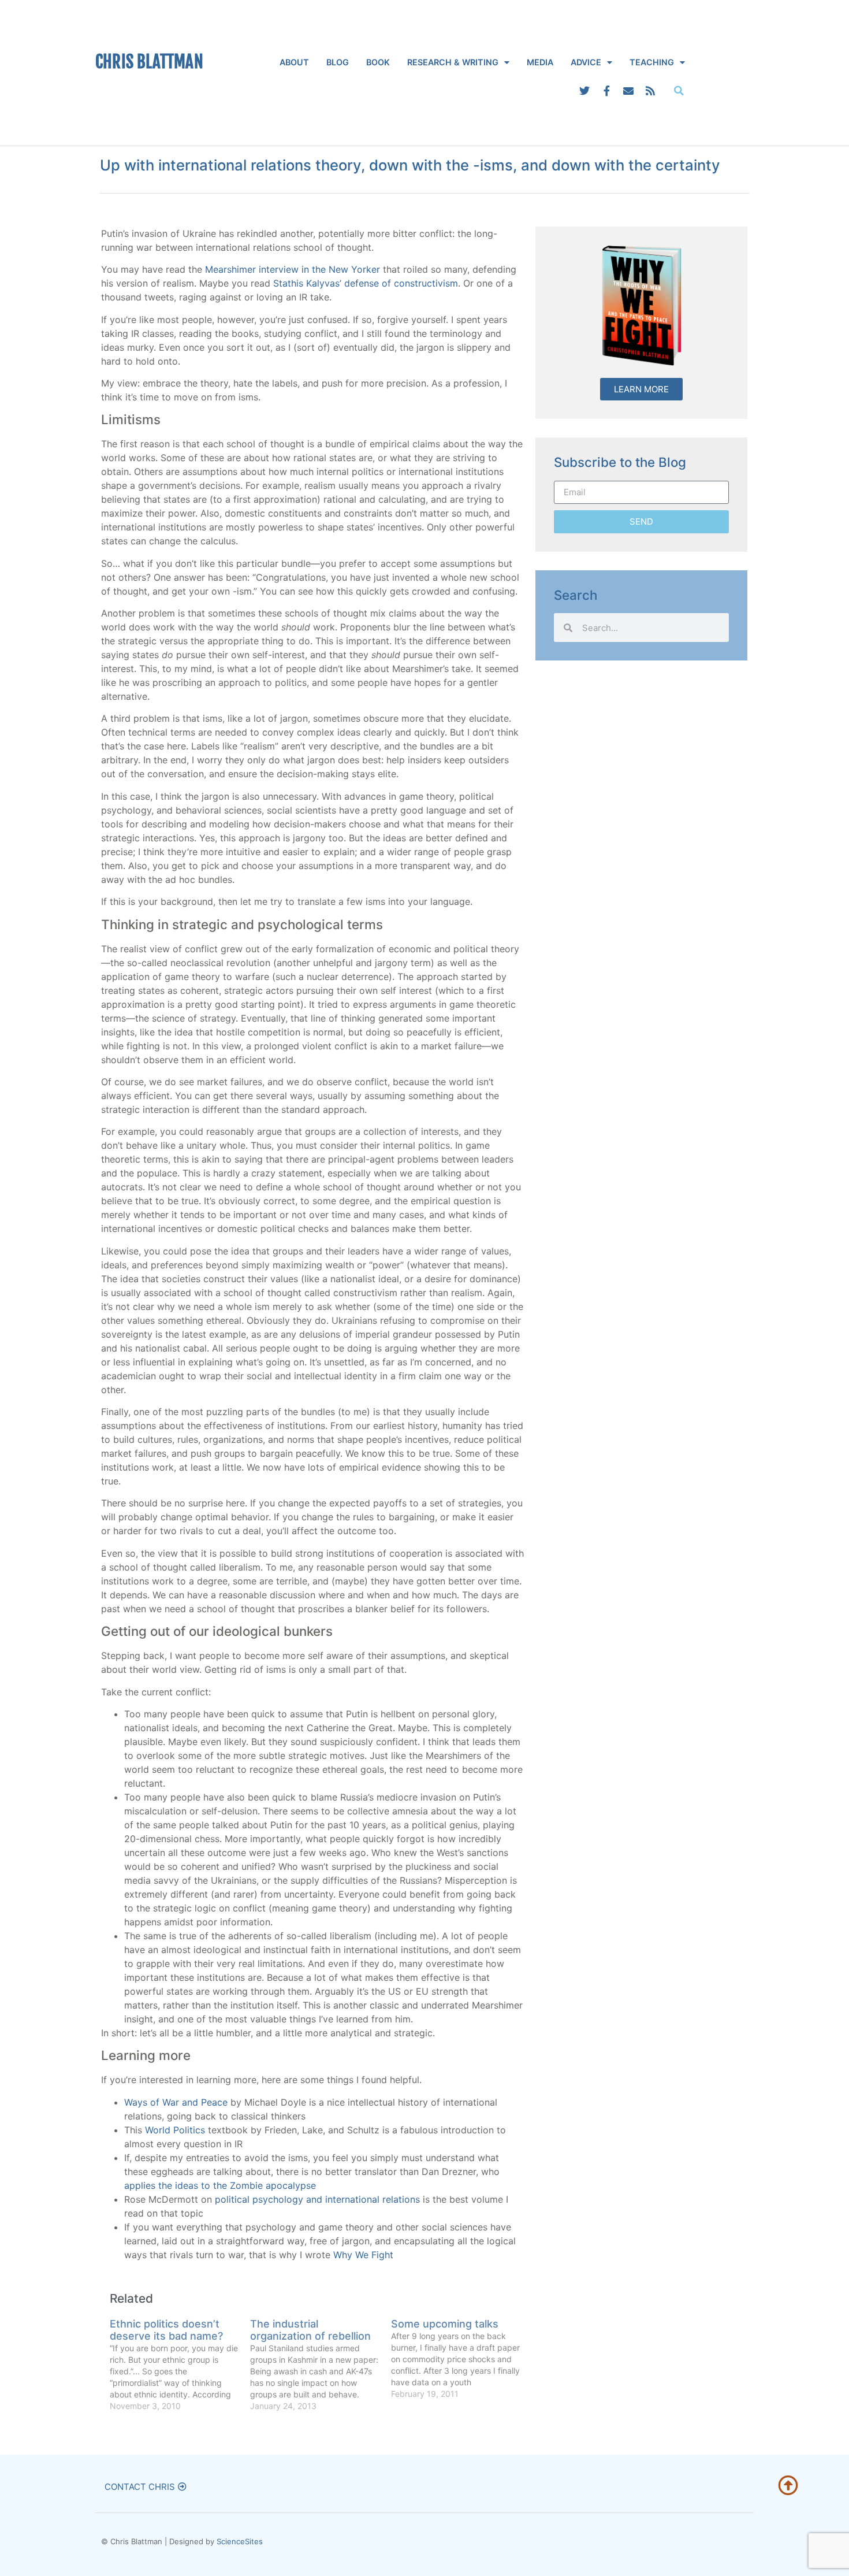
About (294, 62)
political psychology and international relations (317, 2199)
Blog (338, 62)
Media (540, 62)
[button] (679, 91)
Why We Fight (363, 2255)
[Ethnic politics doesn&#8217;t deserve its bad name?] (180, 2365)
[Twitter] (584, 91)
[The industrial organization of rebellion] (320, 2365)
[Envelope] (628, 91)
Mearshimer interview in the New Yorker (293, 269)
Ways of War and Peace (176, 2102)
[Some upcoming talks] (461, 2359)
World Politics (175, 2130)
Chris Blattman (149, 62)
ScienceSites (240, 2541)
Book (378, 62)
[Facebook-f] (606, 91)
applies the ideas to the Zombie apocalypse (220, 2185)
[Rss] (650, 91)
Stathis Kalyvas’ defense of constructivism (366, 283)
